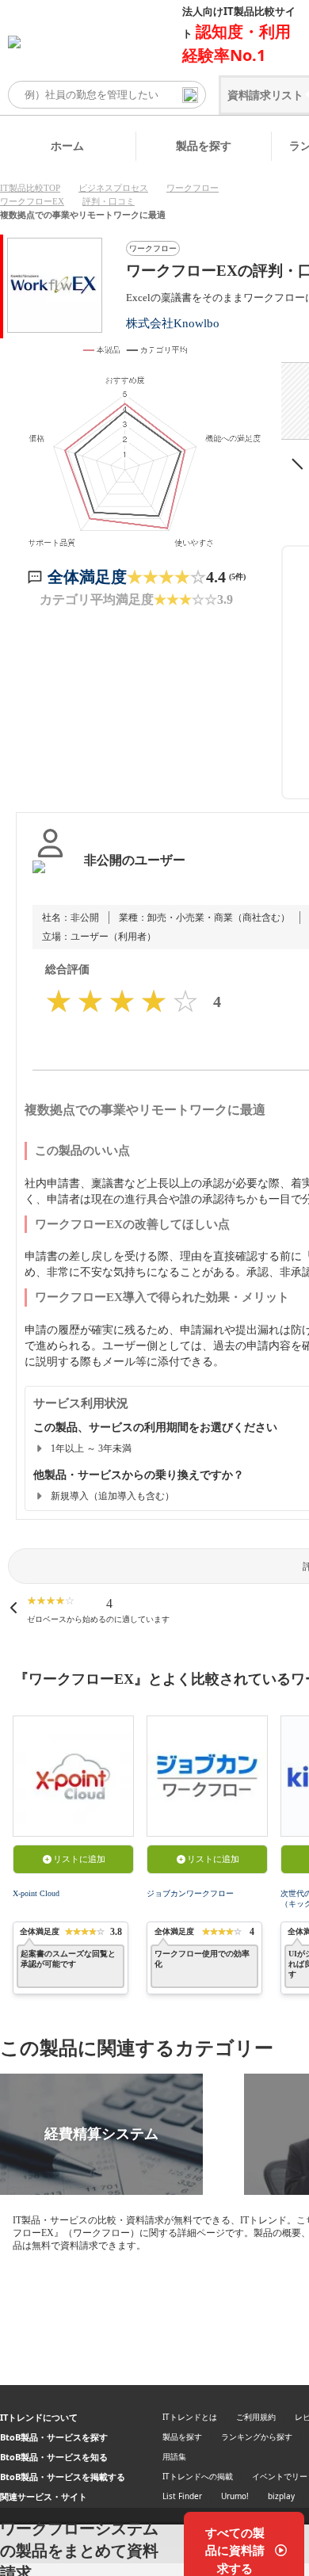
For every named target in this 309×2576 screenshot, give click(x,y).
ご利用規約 (256, 2417)
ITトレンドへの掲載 (198, 2476)
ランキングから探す (257, 2437)
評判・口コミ (109, 201)
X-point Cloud (36, 1893)
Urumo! (235, 2496)
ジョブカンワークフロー (190, 1893)
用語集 (174, 2456)
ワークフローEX (32, 201)
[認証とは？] (50, 876)
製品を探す (204, 145)
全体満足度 (87, 577)
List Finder (182, 2496)
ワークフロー (193, 188)
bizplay (281, 2496)
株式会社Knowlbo (173, 323)
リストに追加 (79, 1859)
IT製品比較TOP (30, 188)
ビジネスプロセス (113, 188)
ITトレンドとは (190, 2417)
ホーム (67, 145)
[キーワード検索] (190, 95)
